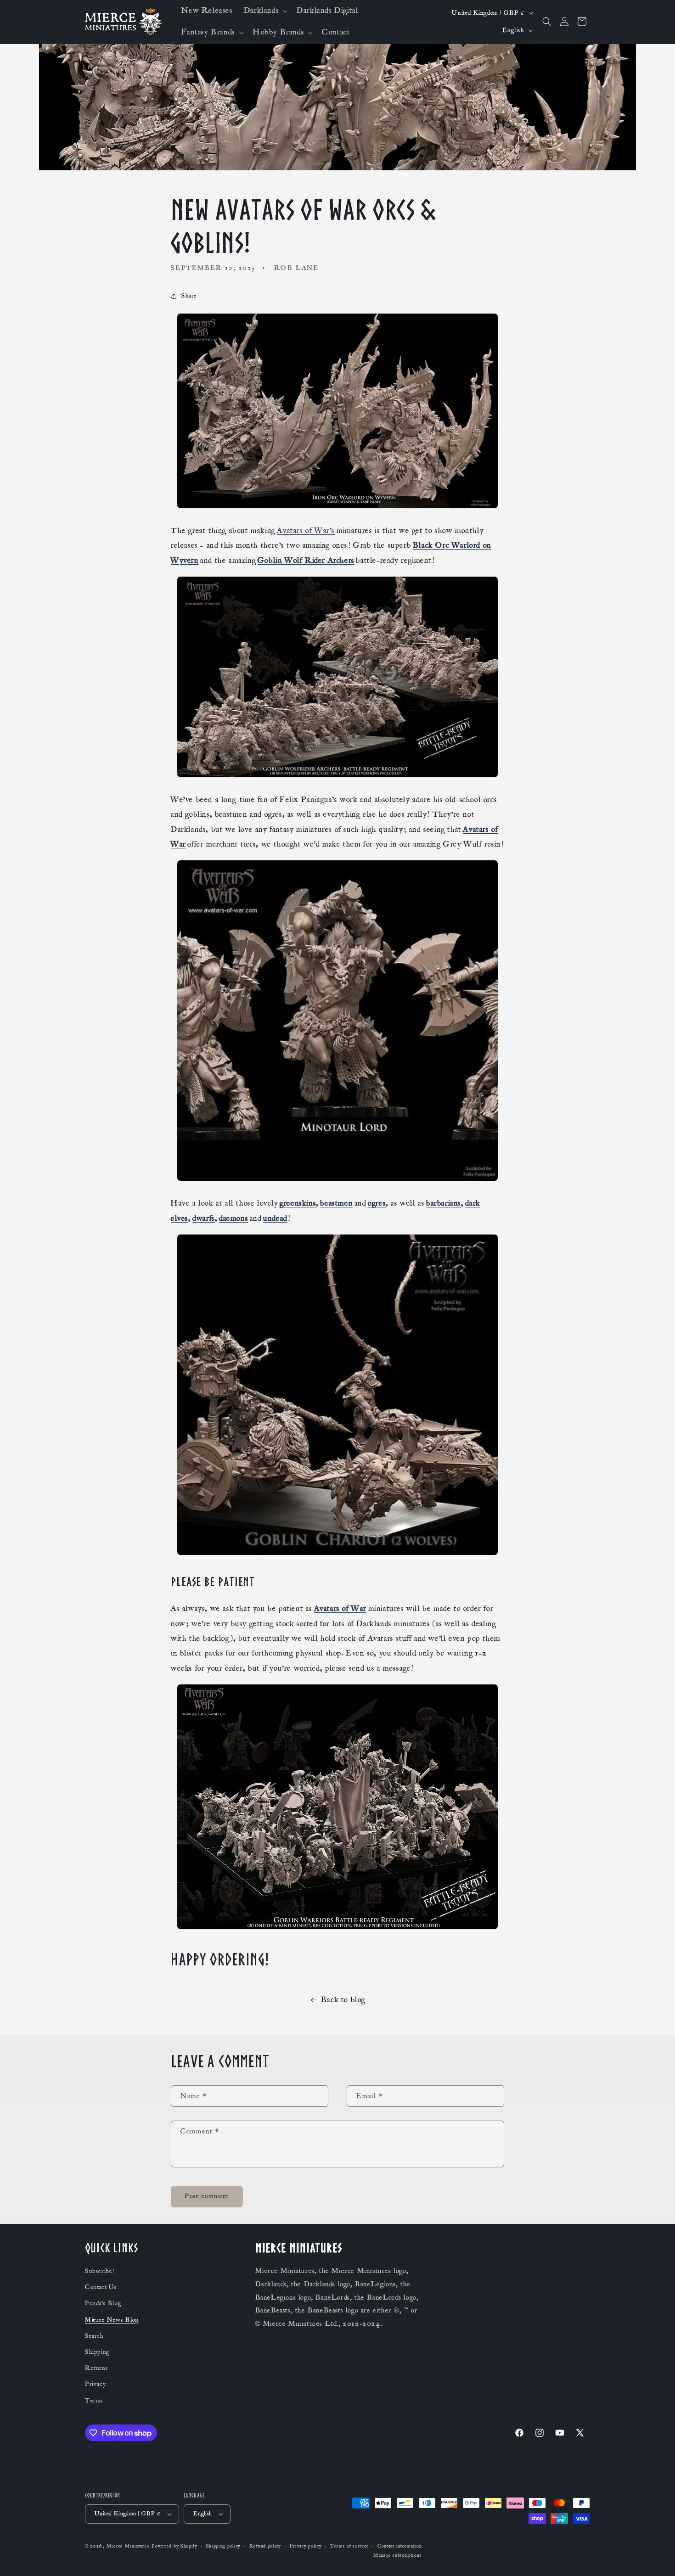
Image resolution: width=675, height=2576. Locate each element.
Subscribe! (100, 2271)
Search (94, 2336)
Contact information (399, 2546)
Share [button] (189, 296)
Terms (94, 2401)
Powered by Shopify (174, 2546)
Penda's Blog (103, 2303)
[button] (265, 11)
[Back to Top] (657, 2558)
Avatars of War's (306, 531)
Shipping (97, 2352)
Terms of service (349, 2546)
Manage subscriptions (397, 2555)
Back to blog (343, 2000)
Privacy (95, 2384)
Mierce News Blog (112, 2320)
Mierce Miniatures (128, 2546)
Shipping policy (224, 2546)
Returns (96, 2368)
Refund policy (265, 2546)
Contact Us (101, 2287)
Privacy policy (306, 2546)
